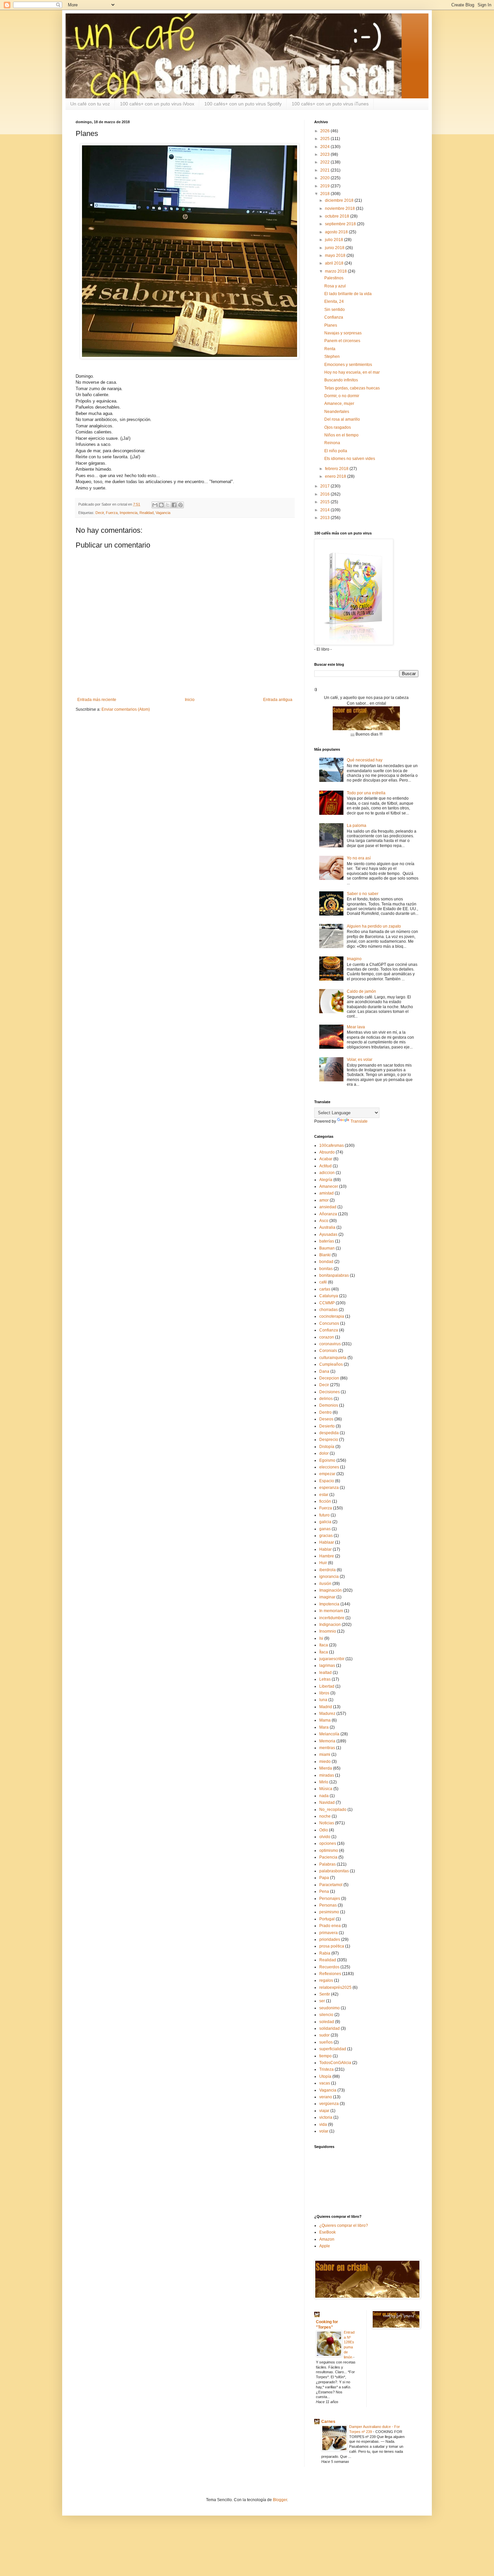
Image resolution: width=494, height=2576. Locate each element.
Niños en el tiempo (341, 435)
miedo (325, 1762)
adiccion (327, 1173)
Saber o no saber (363, 894)
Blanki (325, 1255)
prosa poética (332, 1946)
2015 (325, 502)
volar (324, 2131)
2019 (325, 186)
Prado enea (330, 1926)
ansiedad (328, 1207)
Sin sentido (335, 310)
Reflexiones (330, 1974)
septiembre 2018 (341, 224)
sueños (326, 2042)
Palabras (327, 1864)
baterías (327, 1241)
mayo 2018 (336, 255)
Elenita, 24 (334, 301)
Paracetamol (331, 1885)
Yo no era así (359, 858)
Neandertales (337, 412)
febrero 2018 (337, 469)
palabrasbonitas (334, 1871)
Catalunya (329, 1296)
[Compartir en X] (168, 505)
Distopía (327, 1447)
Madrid (326, 1707)
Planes (331, 325)
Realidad (147, 513)
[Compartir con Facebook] (174, 505)
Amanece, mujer (339, 404)
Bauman (327, 1248)
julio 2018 (335, 240)
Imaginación (331, 1590)
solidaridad (330, 2028)
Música (326, 1789)
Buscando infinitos (341, 380)
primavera (328, 1933)
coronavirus (330, 1344)
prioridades (330, 1939)
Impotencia (129, 513)
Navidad (327, 1802)
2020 (325, 178)
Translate (359, 1121)
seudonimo (330, 2008)
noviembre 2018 (340, 208)
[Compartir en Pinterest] (180, 505)
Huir (323, 1563)
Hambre (327, 1556)
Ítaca (324, 1652)
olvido (325, 1837)
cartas (325, 1289)
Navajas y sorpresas (343, 333)
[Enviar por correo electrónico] (155, 505)
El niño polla (336, 451)
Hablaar (327, 1542)
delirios (326, 1399)
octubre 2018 (338, 216)
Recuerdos (329, 1967)
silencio (326, 2015)
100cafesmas (332, 1145)
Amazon (327, 2239)
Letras (325, 1679)
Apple (325, 2246)
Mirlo (324, 1782)
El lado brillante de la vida (348, 294)
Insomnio (328, 1631)
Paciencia (328, 1857)
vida (323, 2124)
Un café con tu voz (90, 104)
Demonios (329, 1405)
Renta (330, 349)
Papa (324, 1878)
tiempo (325, 2056)
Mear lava (356, 1027)
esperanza (329, 1488)
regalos (326, 1980)
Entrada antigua (278, 700)
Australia (327, 1227)
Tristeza (326, 2069)
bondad (326, 1262)
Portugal (327, 1919)
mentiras (327, 1748)
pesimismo (329, 1912)
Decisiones (330, 1392)
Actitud (325, 1166)
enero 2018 (336, 476)
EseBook (327, 2232)
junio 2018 (335, 248)
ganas (325, 1529)
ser (322, 2001)
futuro (324, 1515)
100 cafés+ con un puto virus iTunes (330, 104)
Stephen (332, 357)
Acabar (326, 1159)
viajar (324, 2111)
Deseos (326, 1419)
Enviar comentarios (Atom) (126, 709)
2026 (325, 131)
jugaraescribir (332, 1659)
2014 (325, 510)
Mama (325, 1720)
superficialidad (333, 2049)
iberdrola (327, 1570)
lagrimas (327, 1666)
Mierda (326, 1768)
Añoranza (328, 1214)
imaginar (327, 1597)
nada (324, 1796)
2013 (325, 518)
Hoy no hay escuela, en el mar (352, 372)
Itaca (324, 1645)
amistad (326, 1193)
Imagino (354, 959)
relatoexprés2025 (335, 1987)
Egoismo (327, 1460)
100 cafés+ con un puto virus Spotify (243, 104)
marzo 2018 (336, 271)
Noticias (327, 1823)
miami (325, 1754)
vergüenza (329, 2104)
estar (324, 1495)
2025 (325, 139)
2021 (325, 170)
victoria (326, 2117)
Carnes (328, 2422)
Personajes (330, 1899)
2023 (325, 154)
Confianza (334, 317)
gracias (326, 1536)
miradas (327, 1775)
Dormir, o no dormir (342, 396)
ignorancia (329, 1577)
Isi (321, 1638)
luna (323, 1700)
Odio (324, 1830)
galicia (325, 1522)
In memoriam (331, 1611)
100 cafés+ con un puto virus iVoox (157, 104)
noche (325, 1816)
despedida (329, 1433)
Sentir (325, 1994)
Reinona (332, 443)
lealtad (325, 1673)
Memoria (327, 1741)
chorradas (328, 1310)
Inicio (190, 700)
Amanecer (329, 1186)
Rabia (325, 1953)
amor (324, 1200)
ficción (325, 1501)
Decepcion (329, 1378)
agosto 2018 (337, 232)
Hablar (325, 1549)
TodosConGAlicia (335, 2063)
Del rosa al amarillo (342, 419)
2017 (325, 486)
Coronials (328, 1351)
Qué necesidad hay (365, 760)
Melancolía (329, 1734)
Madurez (327, 1714)
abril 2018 (335, 263)
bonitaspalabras (334, 1275)
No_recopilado (333, 1810)
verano (326, 2097)
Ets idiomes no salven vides (350, 459)
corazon (327, 1337)
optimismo (329, 1851)
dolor (324, 1453)
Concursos (329, 1323)
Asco (324, 1221)
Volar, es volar (360, 1060)
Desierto (327, 1426)
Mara (324, 1727)
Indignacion (330, 1625)
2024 (325, 147)
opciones (328, 1843)
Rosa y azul (335, 286)
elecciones (329, 1467)
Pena (324, 1891)
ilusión (325, 1584)
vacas (325, 2083)
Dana (324, 1371)
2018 (325, 194)
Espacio (327, 1481)
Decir (100, 513)
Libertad (327, 1686)
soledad (327, 2022)
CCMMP (327, 1303)
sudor (324, 2035)
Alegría (326, 1180)
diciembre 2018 (340, 200)
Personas (328, 1905)
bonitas (326, 1269)
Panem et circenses (342, 341)
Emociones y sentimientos (348, 365)
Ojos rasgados (338, 427)
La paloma (357, 826)
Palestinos (334, 278)
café (323, 1282)
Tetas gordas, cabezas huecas (352, 388)
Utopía (325, 2076)
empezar (327, 1474)
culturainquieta (333, 1358)
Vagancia (163, 513)
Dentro (325, 1412)
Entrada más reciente (97, 700)
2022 (325, 162)
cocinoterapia (332, 1316)
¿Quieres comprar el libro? (344, 2226)
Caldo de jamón (361, 991)
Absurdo (327, 1152)
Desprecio (329, 1440)
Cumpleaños (331, 1364)
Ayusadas (328, 1234)
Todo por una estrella (366, 793)
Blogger (280, 2500)
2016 (325, 494)
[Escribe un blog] (161, 505)
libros (324, 1693)
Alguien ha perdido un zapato (374, 926)
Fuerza (112, 513)
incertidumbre (332, 1618)
